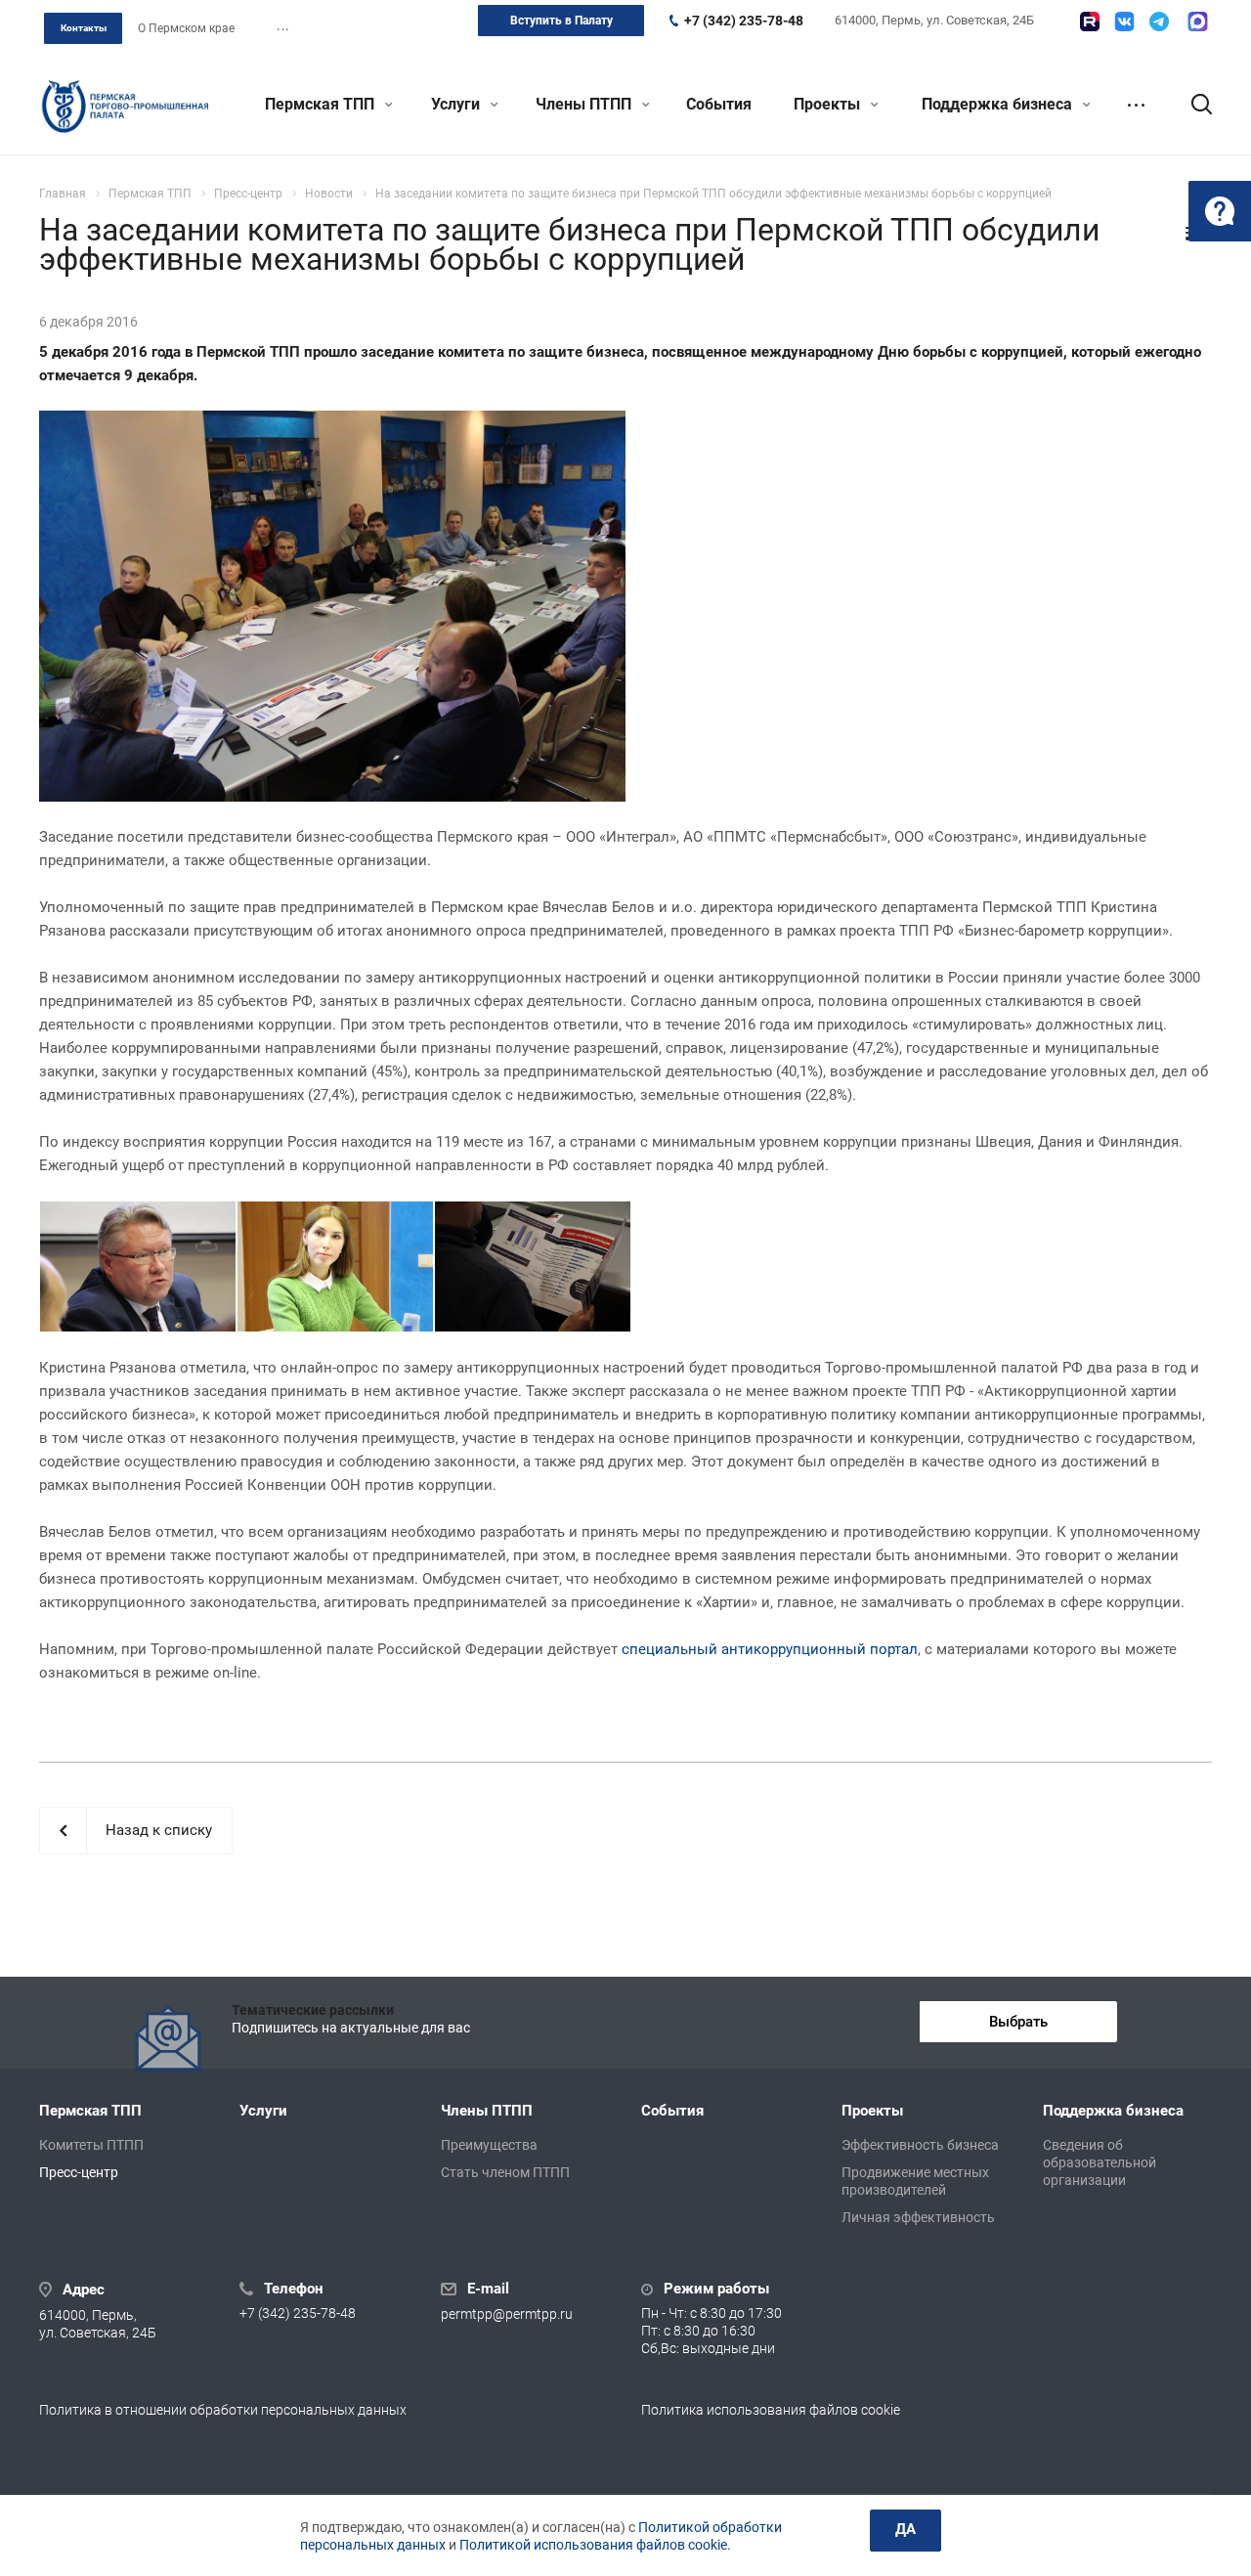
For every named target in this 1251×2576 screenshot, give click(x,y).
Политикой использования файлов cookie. (595, 2545)
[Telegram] (1159, 22)
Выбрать (1018, 2022)
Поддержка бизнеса (999, 104)
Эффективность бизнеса (920, 2145)
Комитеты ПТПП (91, 2145)
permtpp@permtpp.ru (507, 2314)
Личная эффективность (918, 2217)
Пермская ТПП (322, 104)
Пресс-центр (79, 2172)
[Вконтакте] (1124, 22)
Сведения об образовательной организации (1100, 2162)
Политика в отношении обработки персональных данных (223, 2410)
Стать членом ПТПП (505, 2172)
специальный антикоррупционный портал (770, 1649)
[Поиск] (1192, 105)
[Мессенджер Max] (1198, 22)
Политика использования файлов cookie (771, 2410)
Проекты (829, 104)
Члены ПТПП (585, 104)
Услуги (457, 104)
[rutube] (1090, 22)
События (719, 104)
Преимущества (489, 2145)
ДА (906, 2529)
